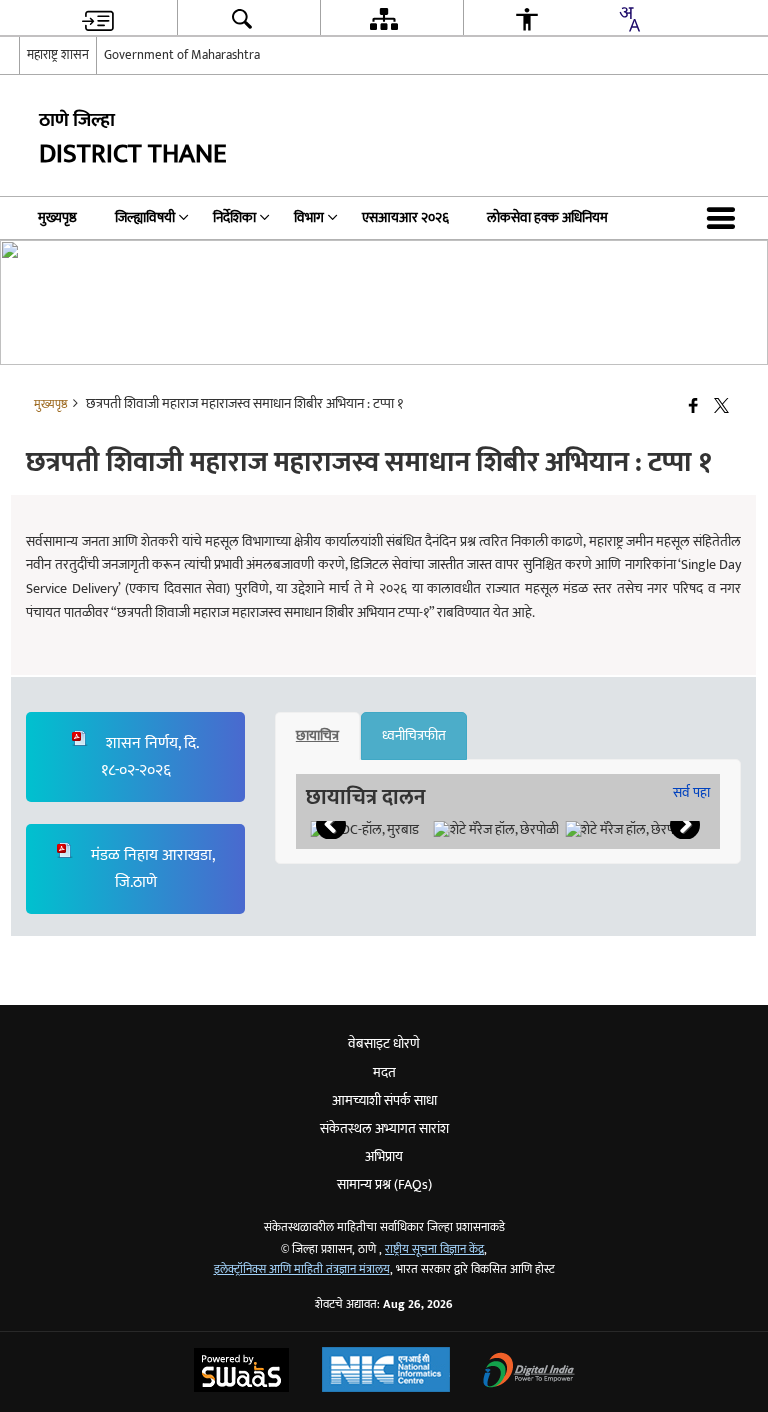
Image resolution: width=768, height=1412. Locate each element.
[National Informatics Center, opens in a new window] (386, 1372)
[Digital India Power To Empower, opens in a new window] (529, 1372)
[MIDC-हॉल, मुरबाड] (364, 830)
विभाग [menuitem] (309, 217)
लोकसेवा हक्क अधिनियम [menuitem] (547, 217)
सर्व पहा (691, 792)
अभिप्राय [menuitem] (384, 1156)
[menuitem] (98, 18)
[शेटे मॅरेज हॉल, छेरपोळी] (496, 830)
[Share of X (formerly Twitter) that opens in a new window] (721, 407)
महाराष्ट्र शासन (58, 55)
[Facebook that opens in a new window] (693, 407)
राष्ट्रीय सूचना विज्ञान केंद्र (434, 1249)
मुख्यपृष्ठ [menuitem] (57, 217)
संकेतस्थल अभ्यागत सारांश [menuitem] (384, 1128)
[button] (725, 218)
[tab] (317, 736)
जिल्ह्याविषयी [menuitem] (145, 217)
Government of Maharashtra (182, 55)
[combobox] (629, 19)
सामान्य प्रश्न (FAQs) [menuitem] (384, 1184)
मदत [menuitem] (384, 1072)
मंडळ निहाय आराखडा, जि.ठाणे (151, 869)
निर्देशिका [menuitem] (234, 217)
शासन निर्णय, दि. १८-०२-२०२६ (150, 757)
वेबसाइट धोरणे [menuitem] (384, 1043)
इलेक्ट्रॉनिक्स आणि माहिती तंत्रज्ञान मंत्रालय (302, 1269)
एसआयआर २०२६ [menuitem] (405, 217)
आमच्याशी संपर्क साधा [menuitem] (384, 1100)
